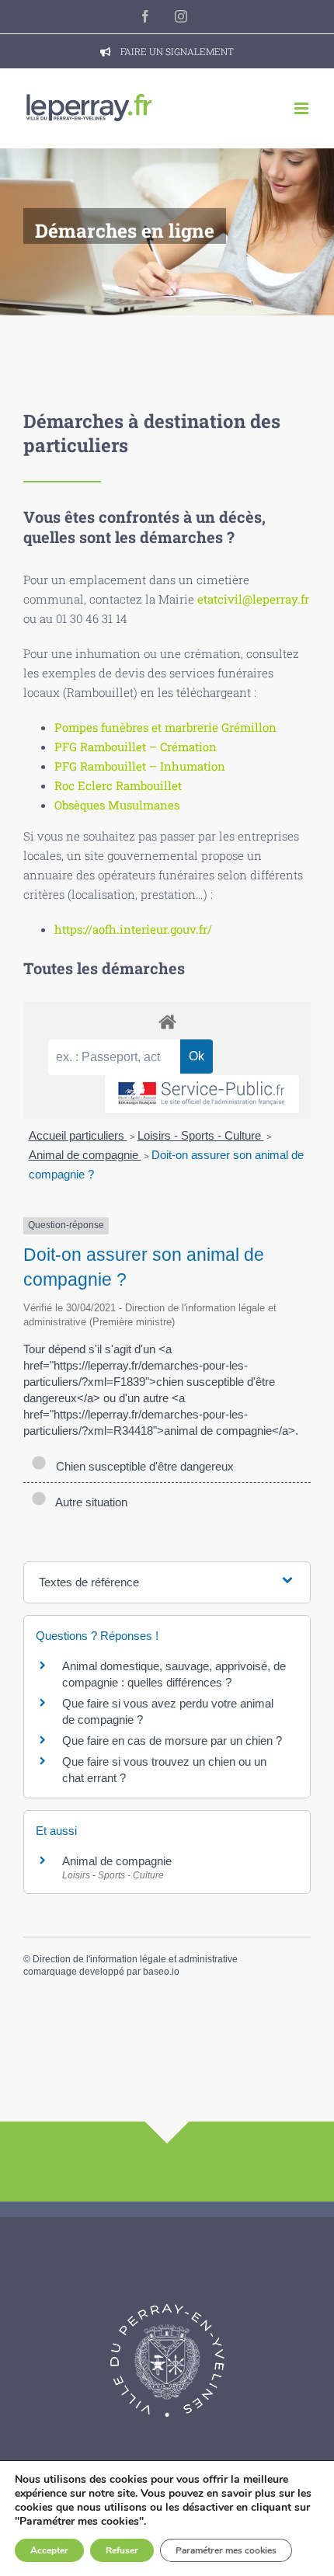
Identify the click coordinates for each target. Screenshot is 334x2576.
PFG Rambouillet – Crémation (136, 747)
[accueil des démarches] (167, 1021)
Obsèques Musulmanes (117, 805)
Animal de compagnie (85, 1155)
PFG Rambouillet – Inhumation (140, 766)
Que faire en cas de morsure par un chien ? (172, 1741)
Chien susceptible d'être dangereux (142, 1466)
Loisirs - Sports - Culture (201, 1135)
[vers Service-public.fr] (202, 1094)
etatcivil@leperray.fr (253, 599)
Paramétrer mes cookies (226, 2550)
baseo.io (161, 1972)
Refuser (122, 2550)
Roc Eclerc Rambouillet (118, 785)
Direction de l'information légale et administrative (135, 1959)
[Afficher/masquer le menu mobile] (303, 108)
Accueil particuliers (78, 1135)
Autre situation (89, 1502)
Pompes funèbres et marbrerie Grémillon (165, 727)
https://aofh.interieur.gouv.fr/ (133, 929)
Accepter (49, 2550)
